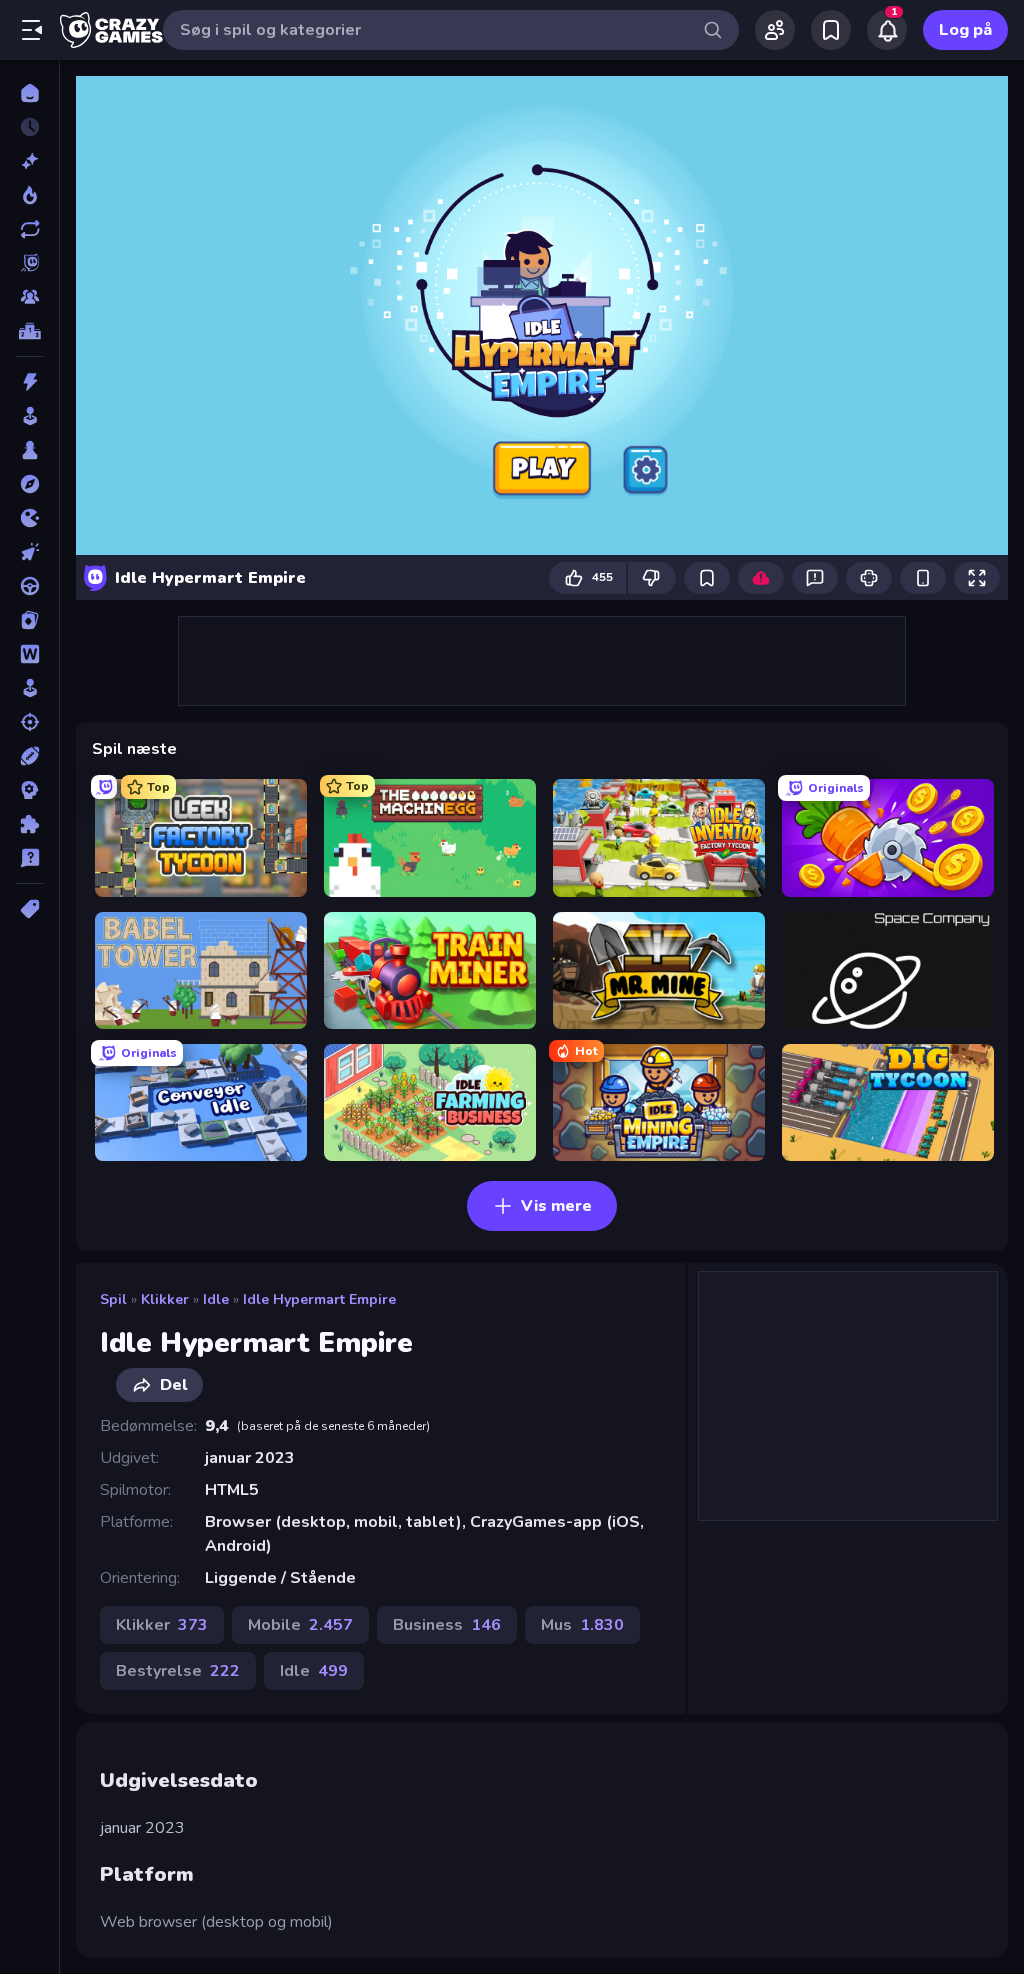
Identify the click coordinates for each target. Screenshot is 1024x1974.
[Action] (29, 382)
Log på (965, 30)
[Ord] (29, 654)
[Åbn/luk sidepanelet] (32, 30)
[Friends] (775, 30)
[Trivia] (29, 858)
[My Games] (831, 30)
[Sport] (29, 756)
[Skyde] (29, 722)
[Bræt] (29, 450)
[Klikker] (29, 552)
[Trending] (29, 195)
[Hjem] (29, 93)
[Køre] (29, 586)
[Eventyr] (29, 484)
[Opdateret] (29, 229)
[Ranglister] (29, 331)
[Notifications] (887, 30)
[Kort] (29, 620)
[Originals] (29, 263)
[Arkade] (29, 416)
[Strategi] (29, 790)
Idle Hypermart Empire (319, 1299)
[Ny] (29, 161)
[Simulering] (29, 688)
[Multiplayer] (29, 297)
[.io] (29, 518)
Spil (113, 1299)
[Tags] (29, 909)
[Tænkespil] (29, 824)
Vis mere (556, 1206)
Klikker (165, 1299)
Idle (216, 1299)
